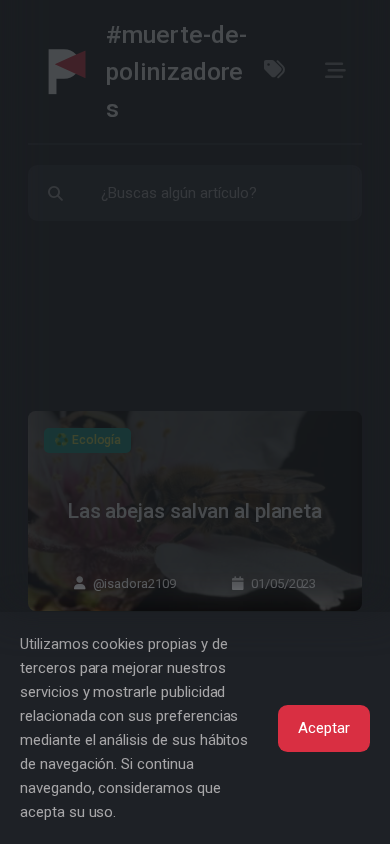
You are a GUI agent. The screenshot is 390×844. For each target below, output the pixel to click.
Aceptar (324, 728)
